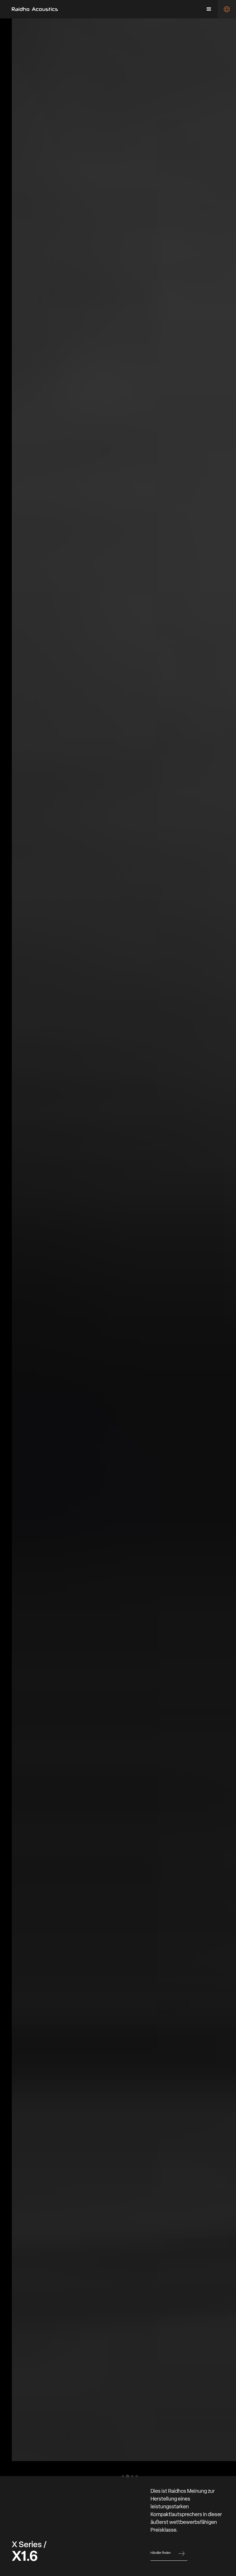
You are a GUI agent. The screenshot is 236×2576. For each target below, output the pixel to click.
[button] (209, 9)
